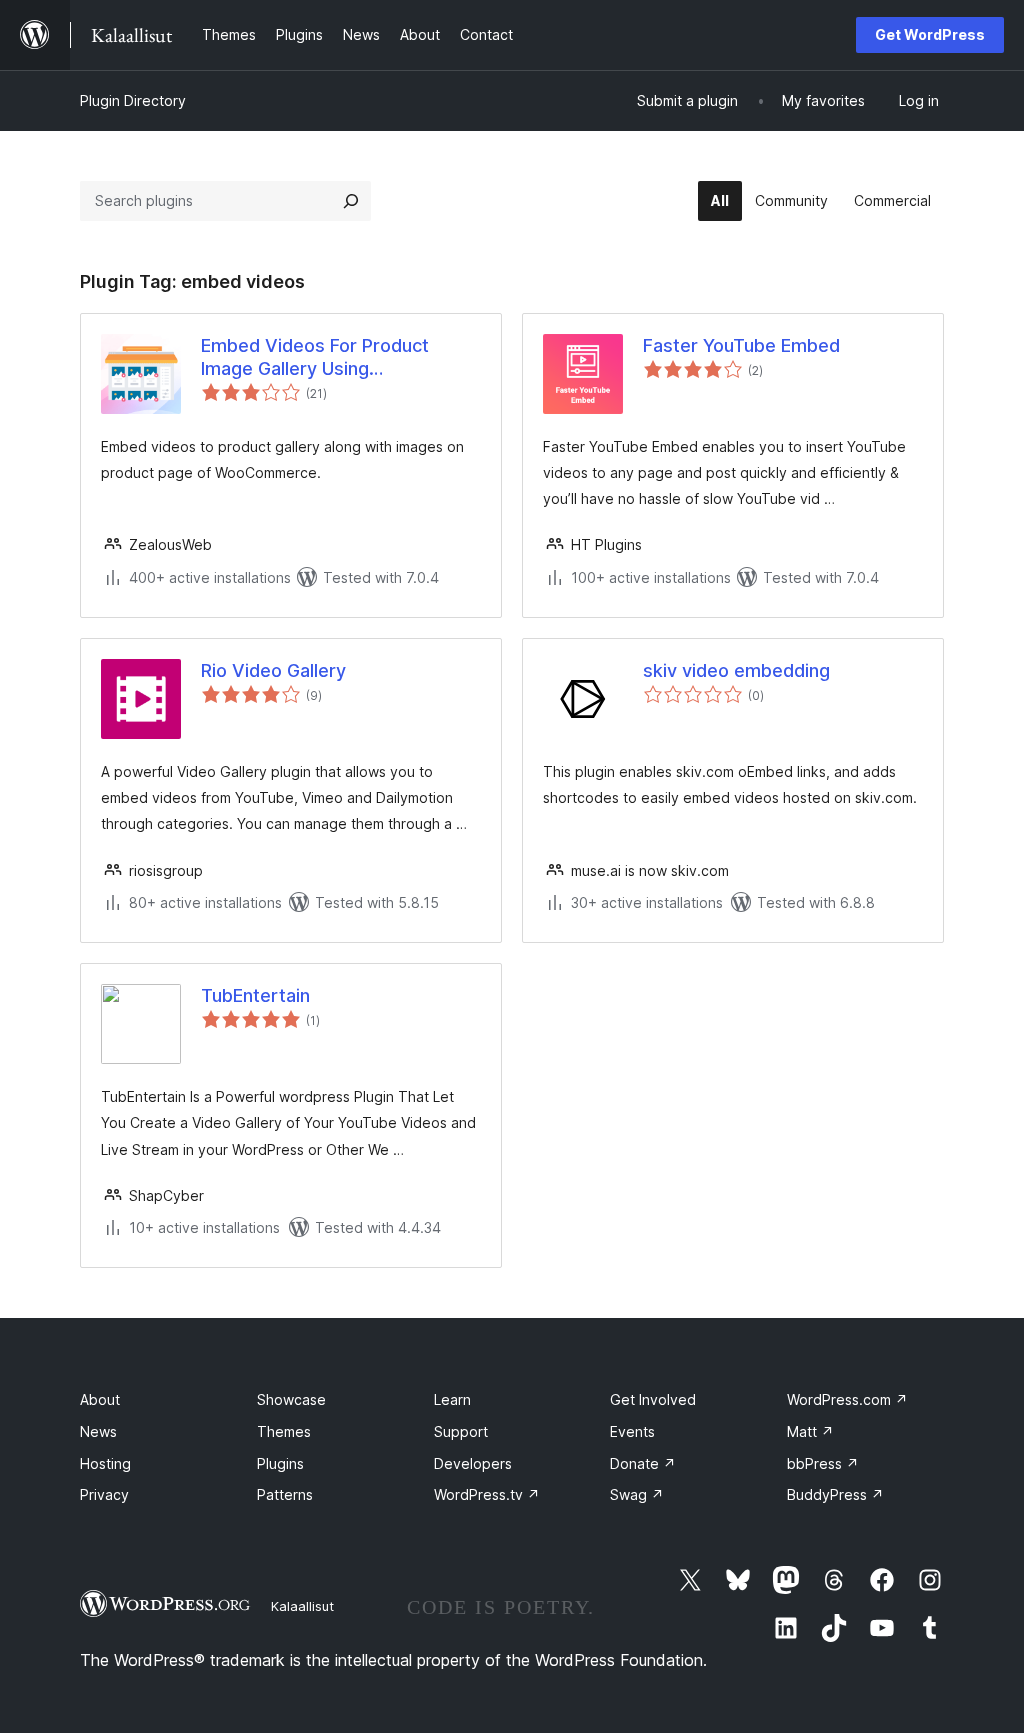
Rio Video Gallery (273, 670)
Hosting (105, 1463)
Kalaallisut (302, 1606)
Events (632, 1431)
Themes (284, 1431)
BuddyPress (835, 1494)
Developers (473, 1463)
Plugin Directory (133, 100)
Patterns (285, 1494)
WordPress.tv (487, 1494)
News (98, 1431)
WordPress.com (847, 1399)
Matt (810, 1431)
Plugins (280, 1463)
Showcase (291, 1399)
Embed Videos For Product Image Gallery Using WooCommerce (315, 358)
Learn (452, 1399)
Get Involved (653, 1399)
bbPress (823, 1463)
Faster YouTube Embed (741, 345)
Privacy (104, 1494)
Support (461, 1431)
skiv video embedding (736, 670)
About (100, 1399)
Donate (643, 1463)
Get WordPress (930, 34)
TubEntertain (255, 995)
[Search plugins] (351, 201)
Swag (637, 1494)
